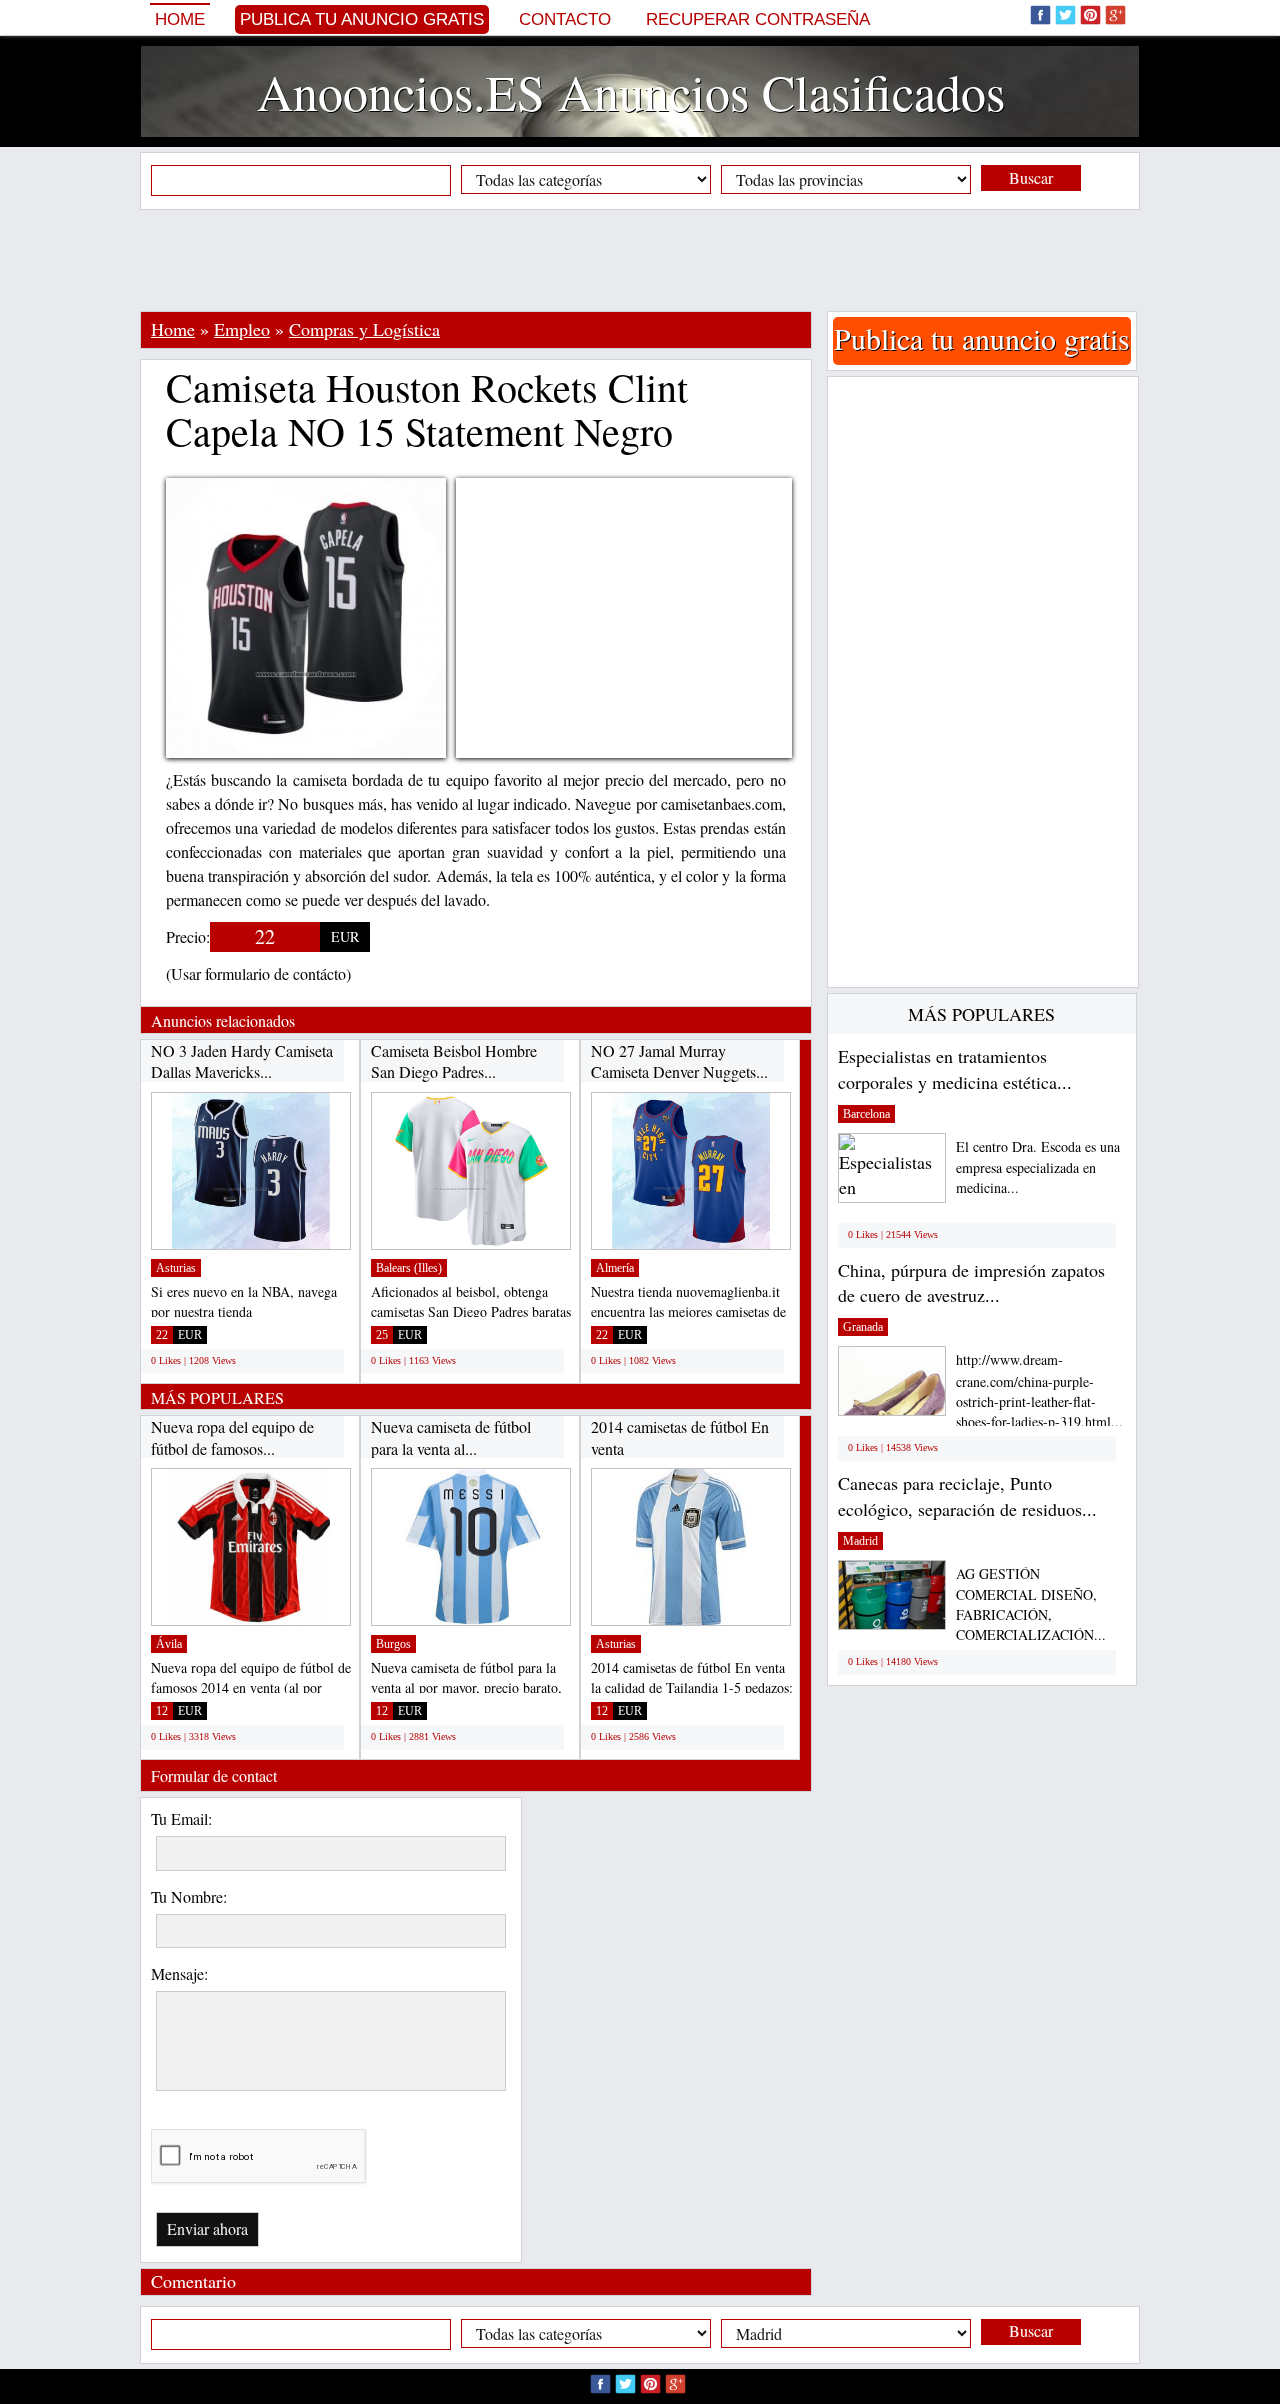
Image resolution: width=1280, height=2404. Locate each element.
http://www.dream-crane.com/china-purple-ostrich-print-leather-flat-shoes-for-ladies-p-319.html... (1039, 1390)
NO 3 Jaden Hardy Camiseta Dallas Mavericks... (242, 1061)
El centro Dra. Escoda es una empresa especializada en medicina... (1038, 1167)
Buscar (1031, 177)
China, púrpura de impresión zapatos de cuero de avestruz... (971, 1283)
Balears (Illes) (409, 1268)
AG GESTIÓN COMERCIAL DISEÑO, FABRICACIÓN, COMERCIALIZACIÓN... (1031, 1604)
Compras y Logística (364, 329)
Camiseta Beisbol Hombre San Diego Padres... (454, 1061)
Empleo (242, 329)
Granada (863, 1327)
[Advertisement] (640, 260)
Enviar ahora (207, 2228)
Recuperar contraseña (758, 19)
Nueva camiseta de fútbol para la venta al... (451, 1437)
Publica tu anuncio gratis (362, 19)
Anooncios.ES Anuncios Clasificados (631, 91)
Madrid (860, 1541)
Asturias (176, 1268)
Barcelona (866, 1114)
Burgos (393, 1644)
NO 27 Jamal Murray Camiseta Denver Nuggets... (679, 1061)
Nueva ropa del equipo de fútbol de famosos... (232, 1437)
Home (180, 19)
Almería (615, 1268)
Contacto (565, 19)
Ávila (169, 1644)
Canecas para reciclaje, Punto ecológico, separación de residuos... (967, 1496)
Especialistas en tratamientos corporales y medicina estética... (955, 1069)
